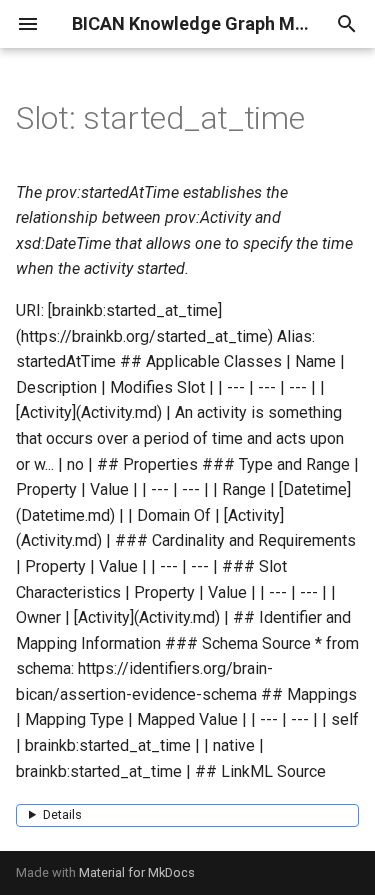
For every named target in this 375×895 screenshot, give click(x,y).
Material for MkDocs (137, 872)
